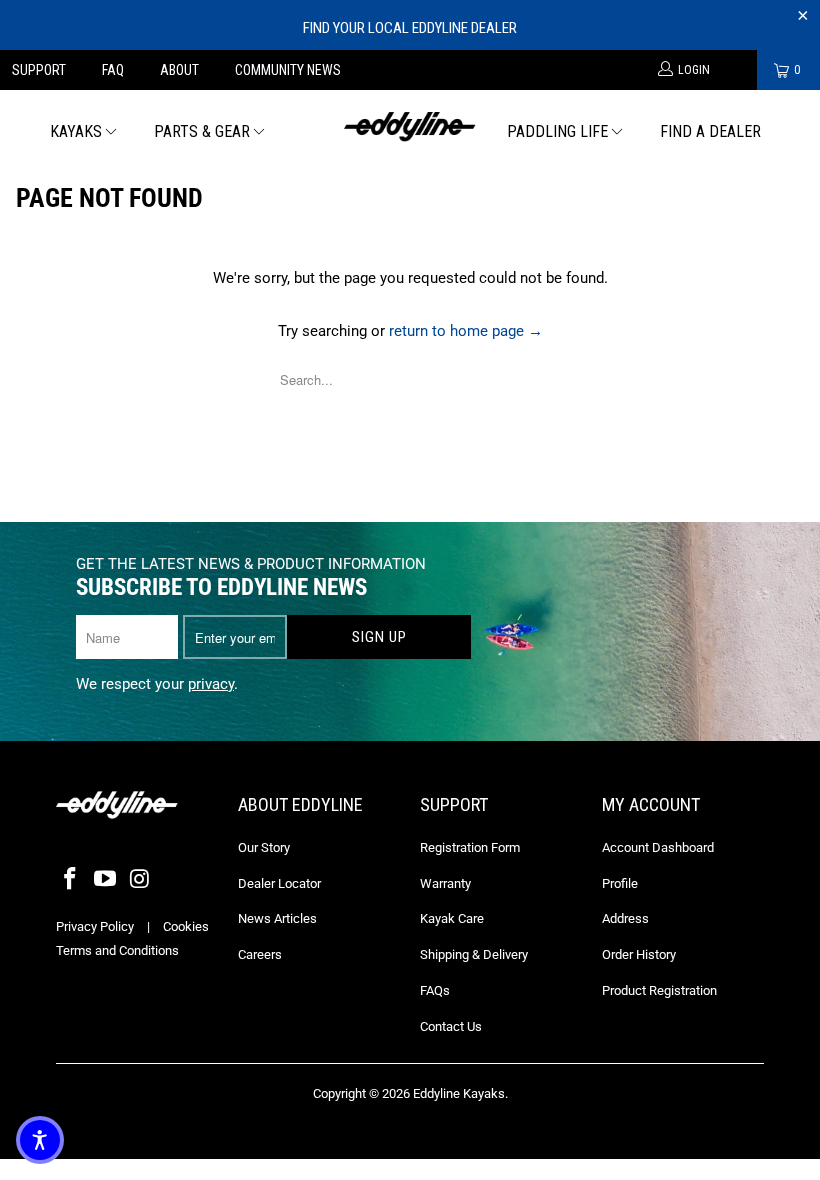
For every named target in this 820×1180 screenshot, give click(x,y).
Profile (620, 883)
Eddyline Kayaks (459, 1093)
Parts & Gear (202, 131)
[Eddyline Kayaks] (409, 124)
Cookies (186, 926)
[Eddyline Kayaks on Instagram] (140, 880)
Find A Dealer (710, 131)
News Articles (277, 918)
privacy (211, 684)
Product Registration (659, 990)
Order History (639, 954)
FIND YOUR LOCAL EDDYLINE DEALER (410, 28)
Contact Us (451, 1026)
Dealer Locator (279, 883)
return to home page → (466, 331)
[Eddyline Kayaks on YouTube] (106, 880)
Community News (288, 70)
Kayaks (76, 131)
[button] (40, 1140)
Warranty (445, 883)
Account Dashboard (658, 847)
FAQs (435, 990)
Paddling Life (557, 131)
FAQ (113, 70)
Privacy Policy (95, 926)
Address (625, 918)
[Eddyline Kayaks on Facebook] (71, 880)
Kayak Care (452, 918)
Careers (260, 954)
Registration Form (470, 847)
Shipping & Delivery (474, 954)
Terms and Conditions (117, 950)
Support (39, 70)
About (179, 70)
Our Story (264, 847)
